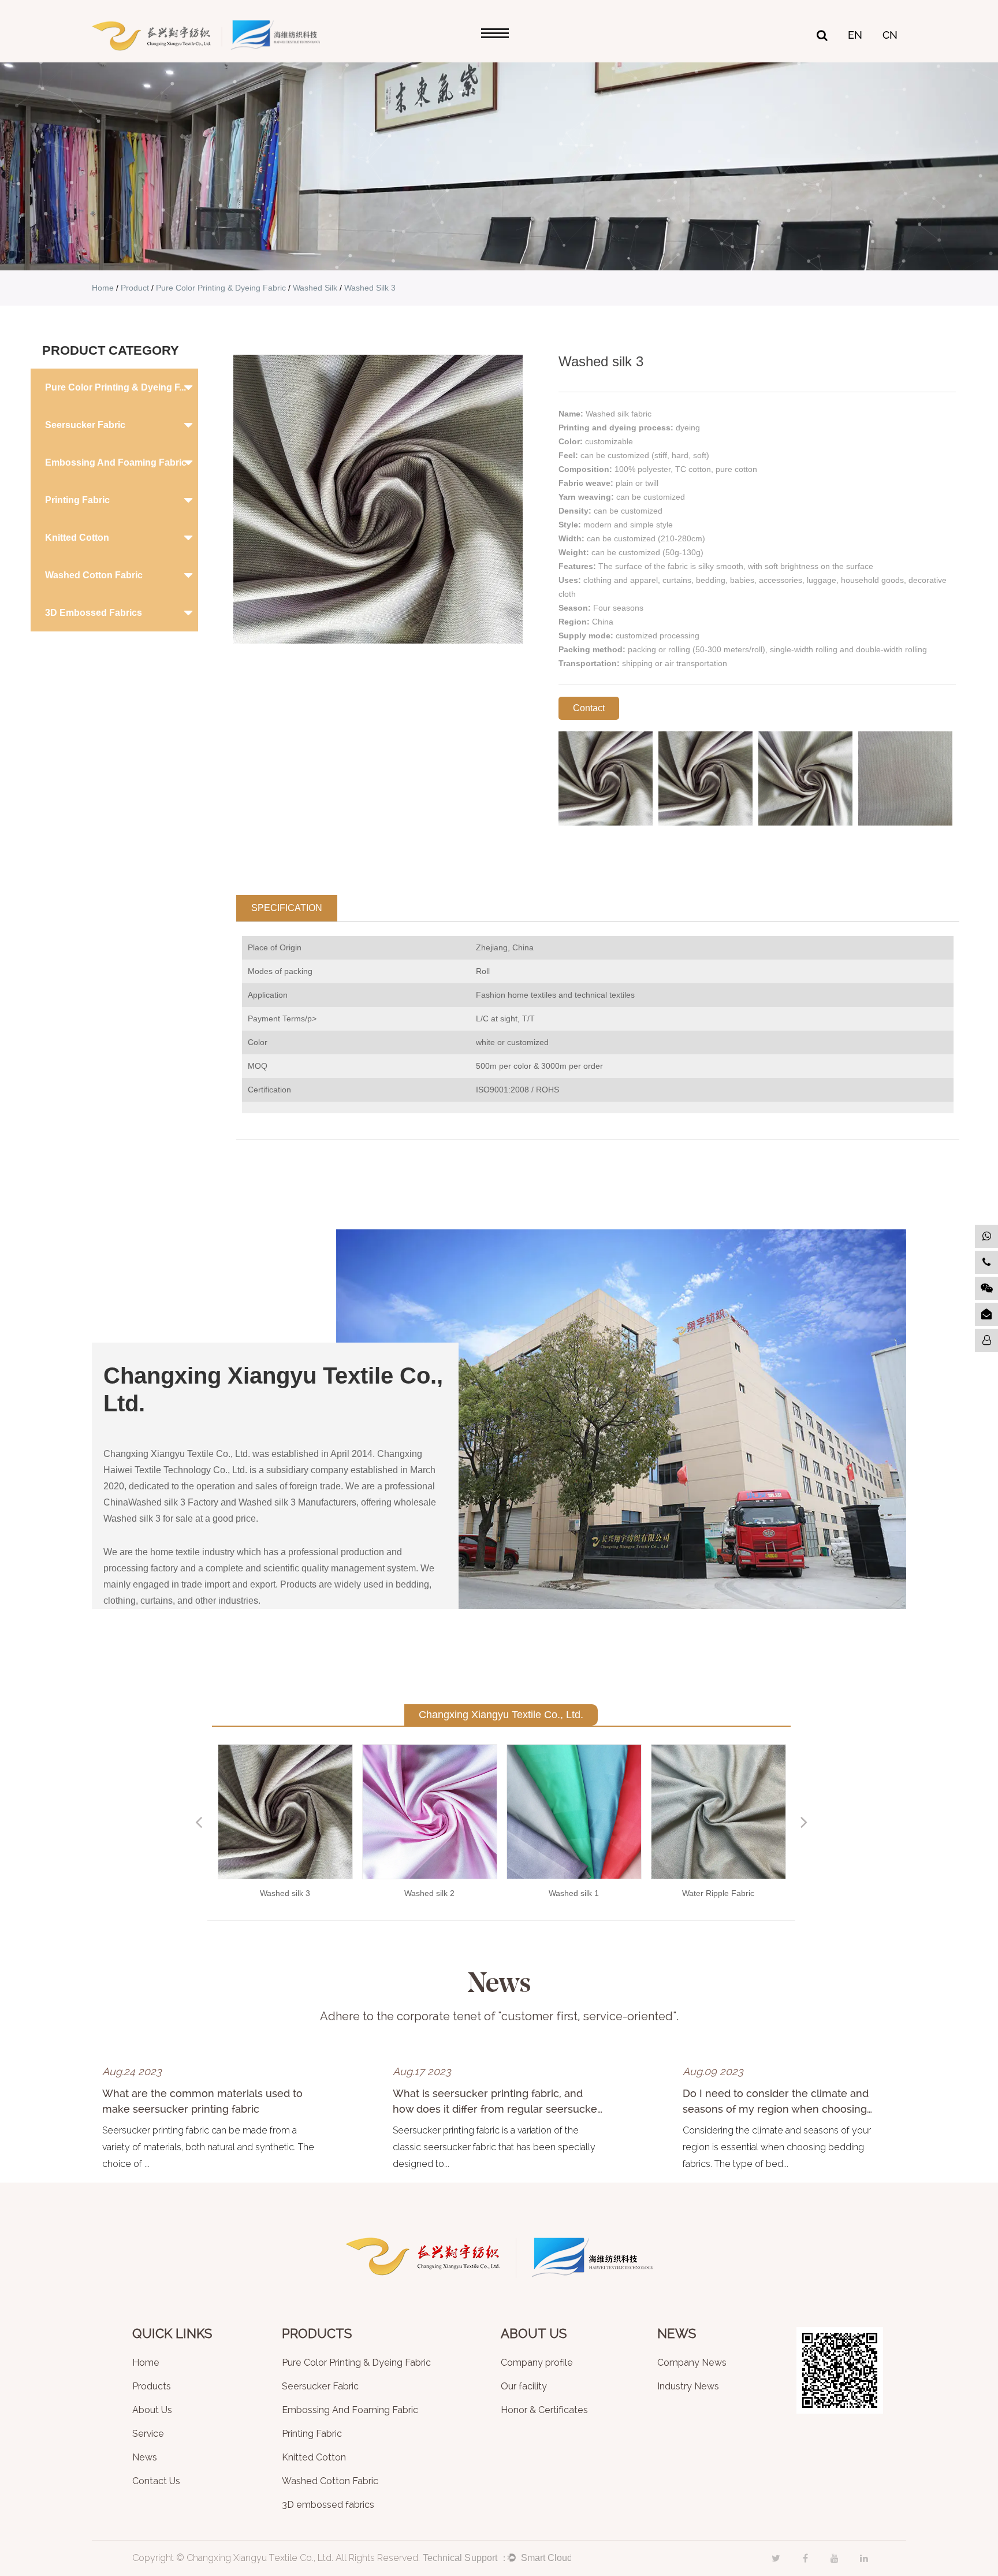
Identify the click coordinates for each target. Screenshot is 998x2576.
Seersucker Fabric (85, 425)
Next (804, 1822)
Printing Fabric (77, 500)
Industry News (688, 2387)
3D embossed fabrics (94, 613)
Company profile (537, 2363)
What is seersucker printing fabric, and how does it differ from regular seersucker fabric (497, 2109)
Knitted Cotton (77, 538)
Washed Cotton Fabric (94, 575)
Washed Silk (315, 288)
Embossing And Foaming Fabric (116, 462)
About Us (152, 2410)
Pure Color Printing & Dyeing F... (116, 387)
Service (148, 2434)
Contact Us (156, 2482)
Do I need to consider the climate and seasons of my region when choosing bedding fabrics (776, 2109)
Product (135, 288)
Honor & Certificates (544, 2410)
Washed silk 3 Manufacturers (297, 1502)
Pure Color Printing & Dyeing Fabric (221, 288)
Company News (692, 2363)
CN (890, 35)
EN (855, 35)
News (145, 2458)
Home (103, 288)
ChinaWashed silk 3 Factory (161, 1502)
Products (152, 2387)
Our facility (524, 2387)
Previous (199, 1822)
